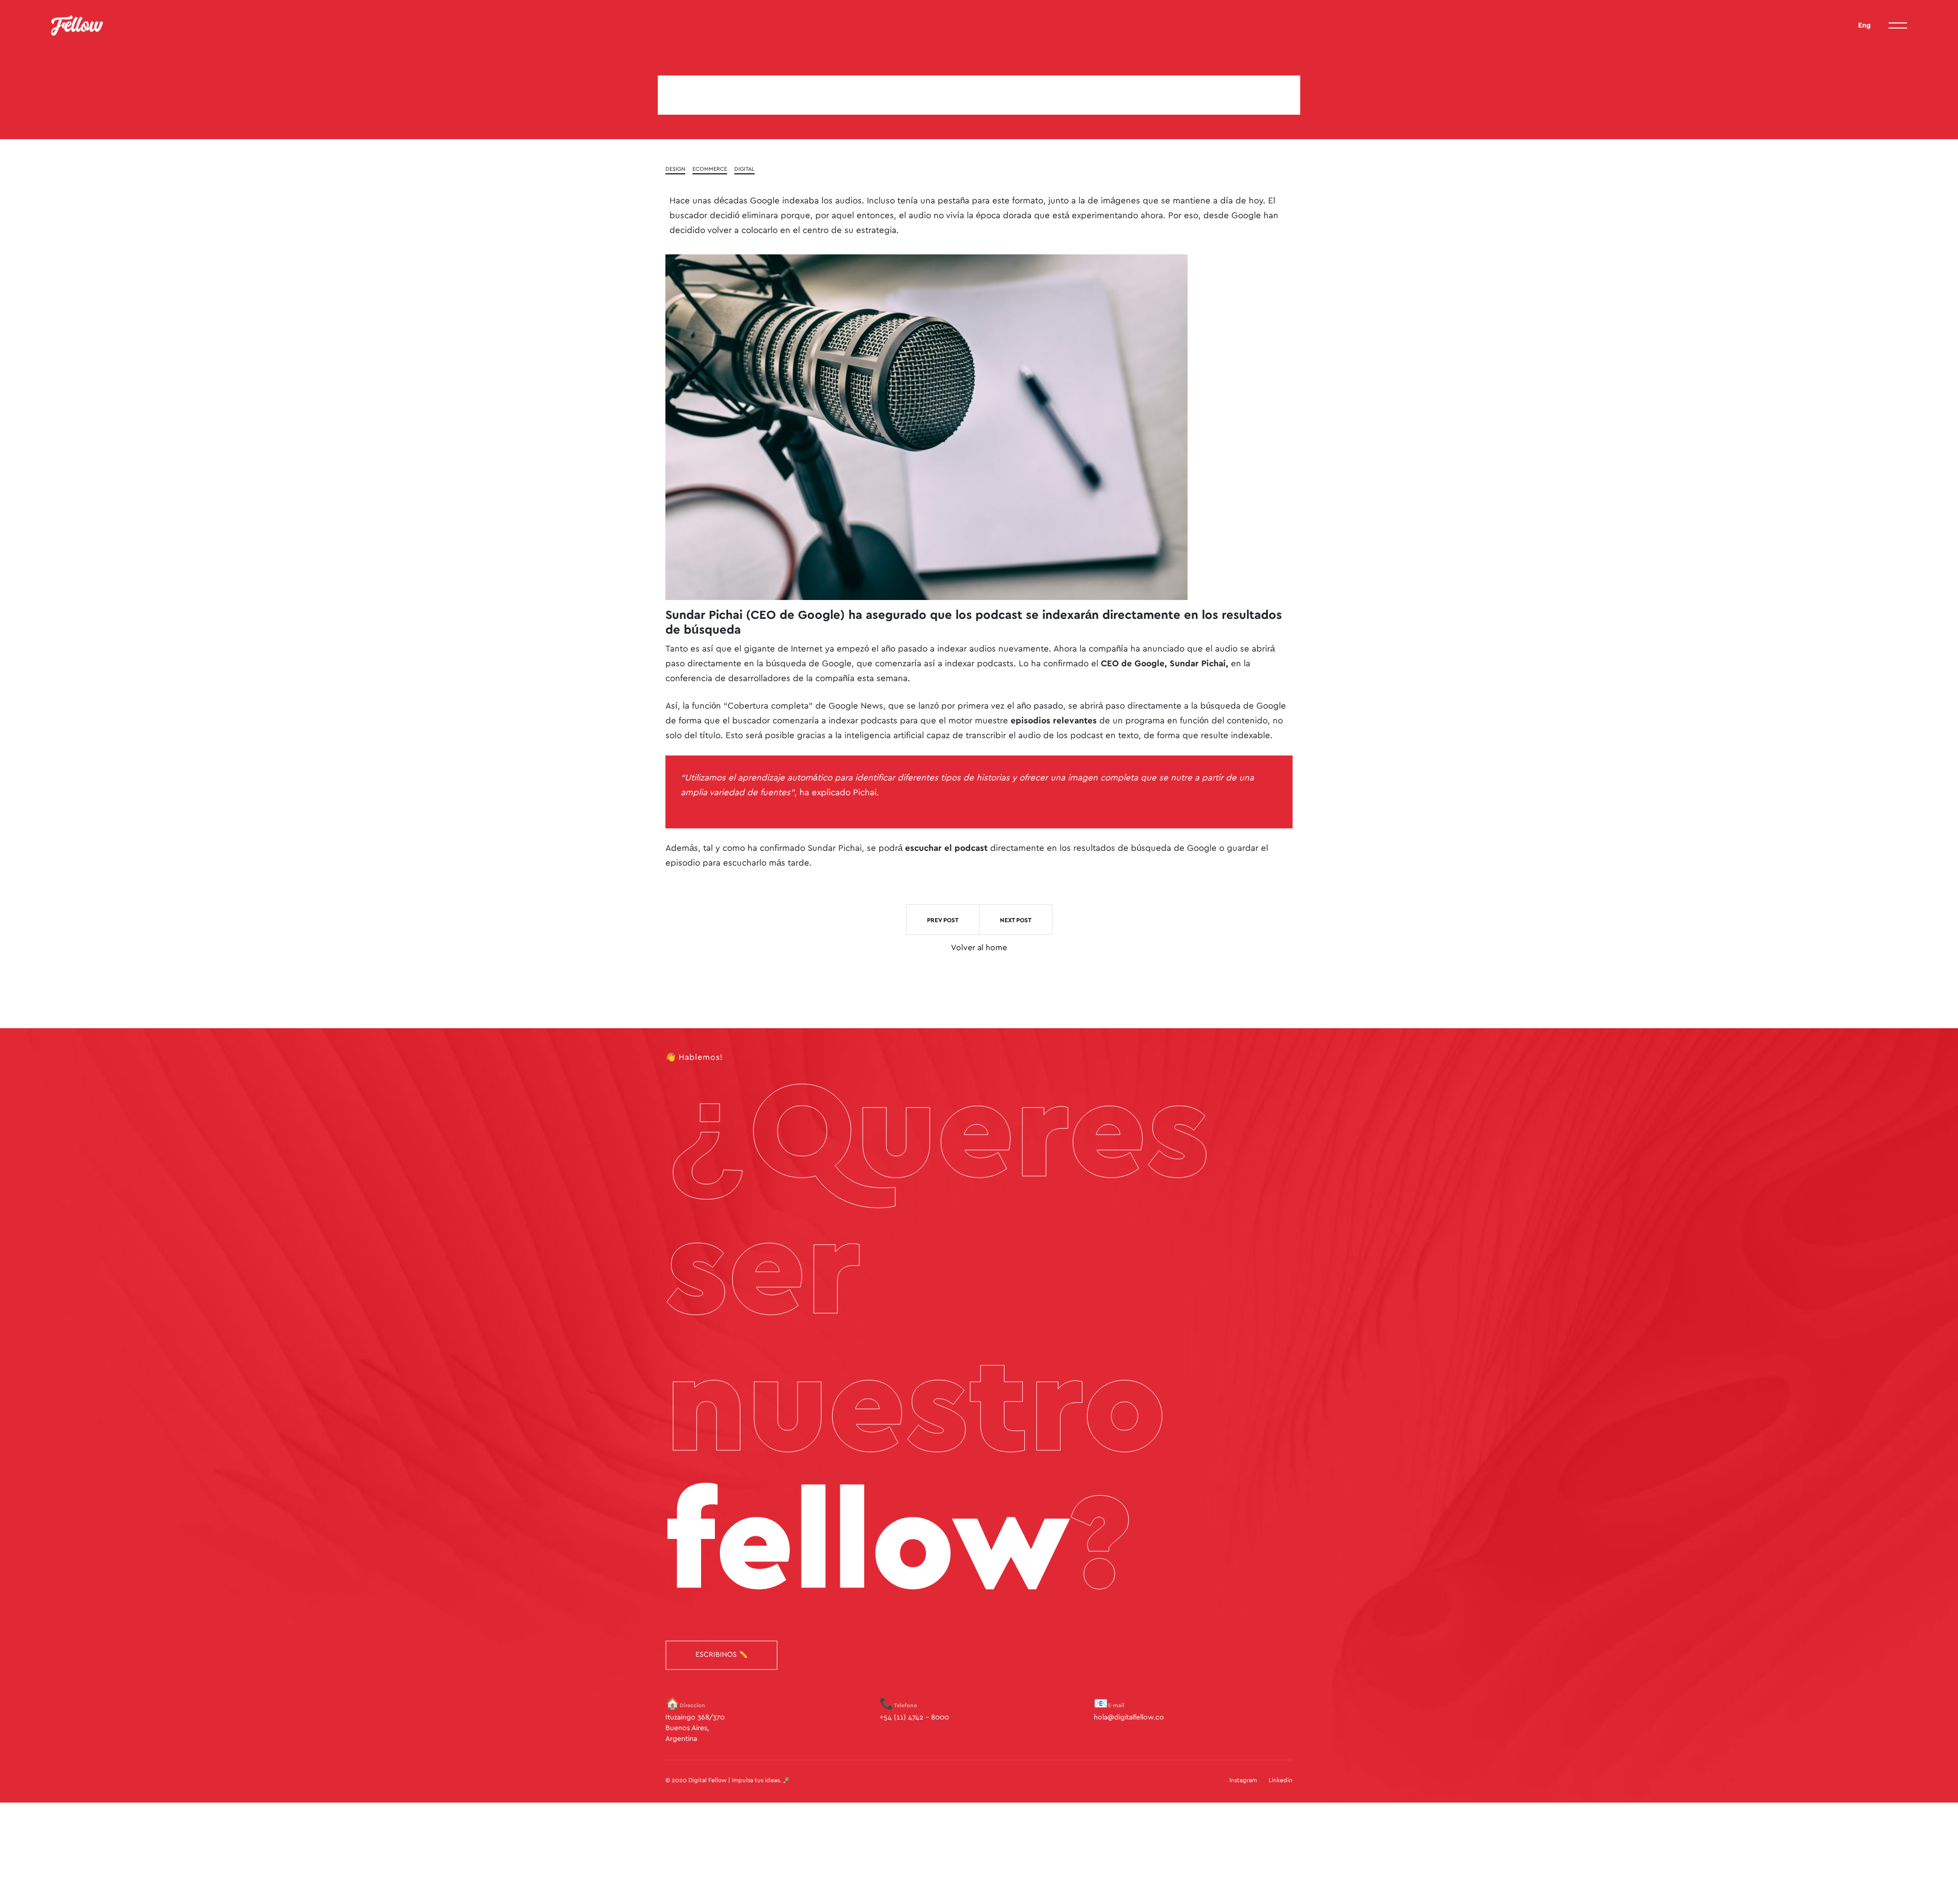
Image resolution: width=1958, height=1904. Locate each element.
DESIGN (675, 169)
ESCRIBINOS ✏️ (722, 1655)
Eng (1864, 25)
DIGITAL (744, 169)
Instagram (1243, 1780)
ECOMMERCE (710, 169)
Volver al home (979, 948)
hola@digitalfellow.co (1129, 1717)
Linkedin (1281, 1780)
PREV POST (943, 920)
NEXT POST (1016, 920)
